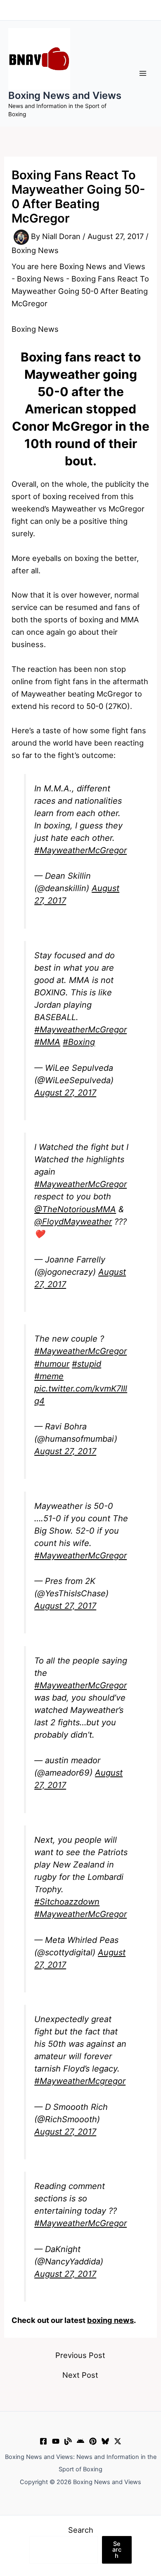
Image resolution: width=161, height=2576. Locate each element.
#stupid (86, 1364)
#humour (52, 1364)
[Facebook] (43, 2441)
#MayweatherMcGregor (80, 850)
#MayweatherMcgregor (80, 2081)
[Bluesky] (105, 2441)
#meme (49, 1376)
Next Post (80, 2375)
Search (81, 2530)
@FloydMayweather (73, 1222)
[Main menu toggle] (143, 73)
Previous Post (80, 2355)
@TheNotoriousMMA (75, 1209)
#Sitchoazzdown (67, 1902)
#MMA (47, 1042)
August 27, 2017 (65, 1093)
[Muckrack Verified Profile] (68, 2441)
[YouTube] (56, 2441)
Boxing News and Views (65, 95)
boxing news (110, 2320)
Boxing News (35, 250)
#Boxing (79, 1042)
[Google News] (80, 2441)
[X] (118, 2441)
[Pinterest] (93, 2441)
